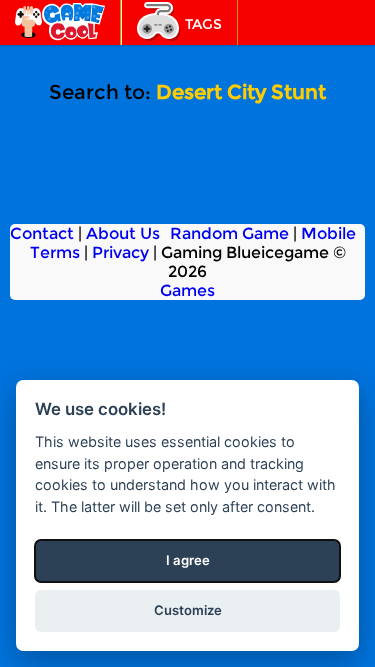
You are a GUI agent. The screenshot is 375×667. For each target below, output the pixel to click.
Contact (42, 233)
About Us (123, 233)
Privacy (120, 252)
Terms (55, 252)
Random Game (229, 233)
